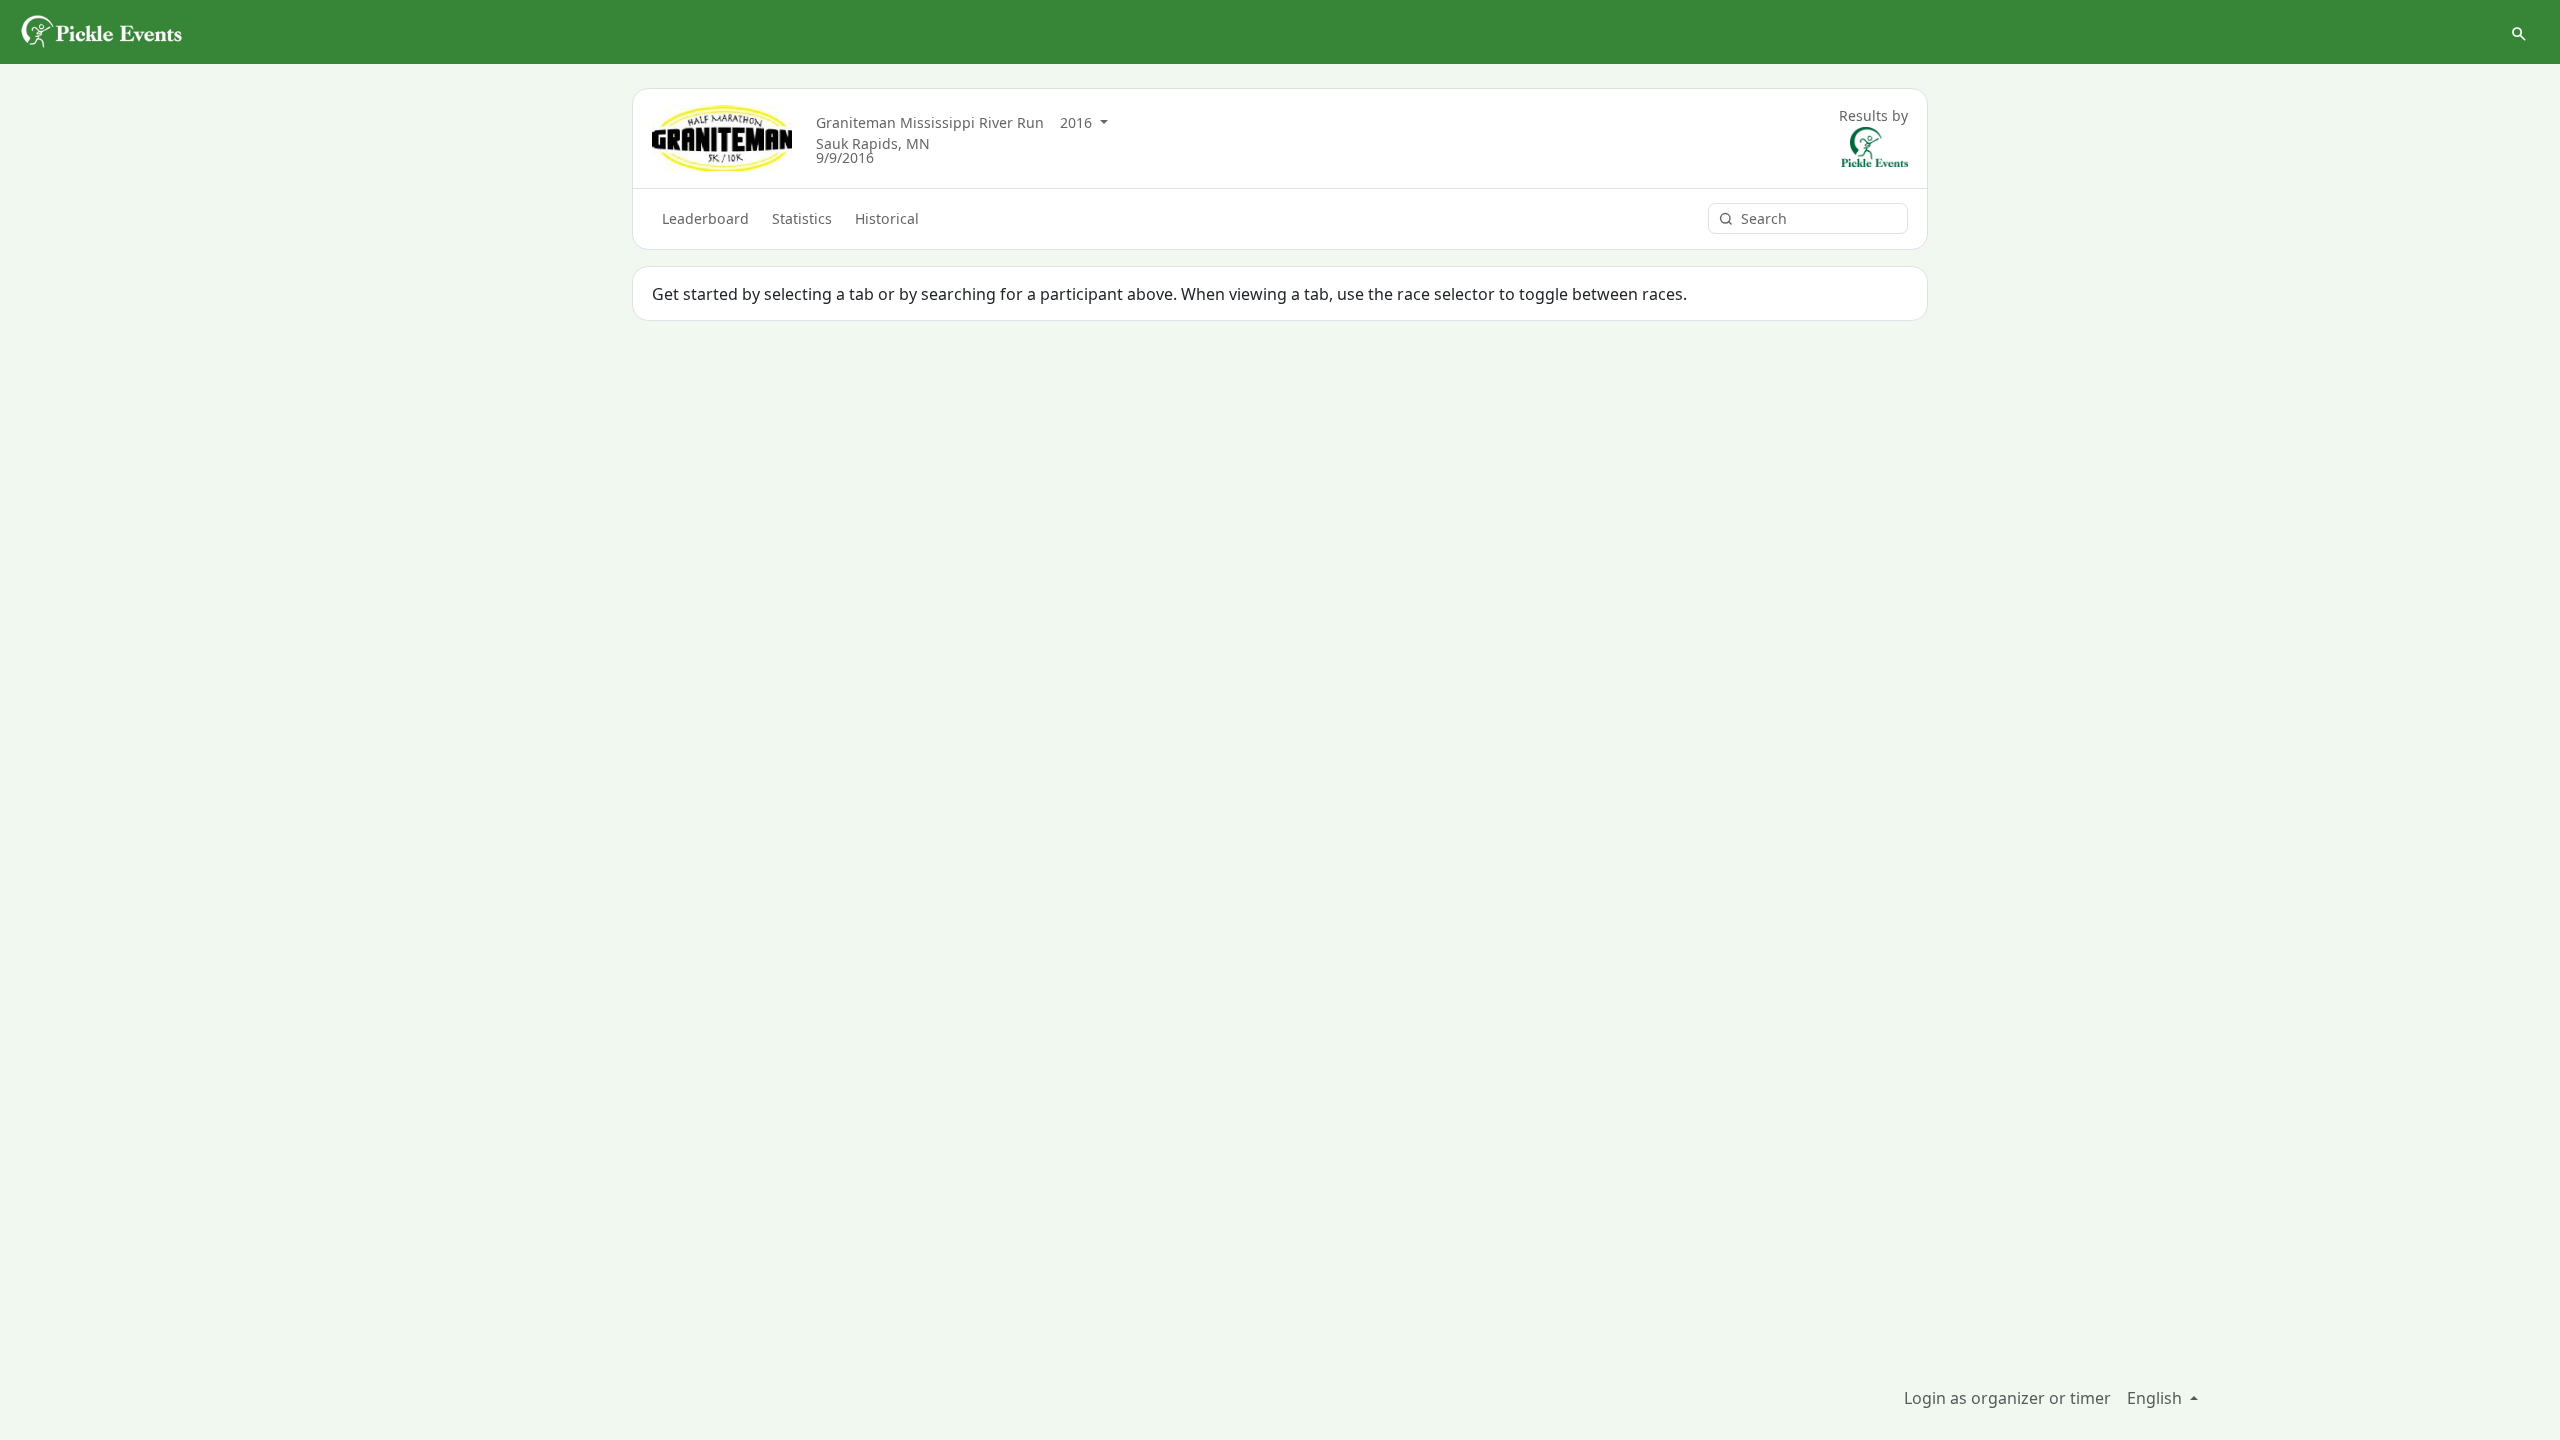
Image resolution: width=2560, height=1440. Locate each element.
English (2156, 1398)
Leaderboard (705, 218)
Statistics (802, 218)
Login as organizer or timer (2007, 1398)
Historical (887, 218)
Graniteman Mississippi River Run (930, 122)
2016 (1078, 122)
